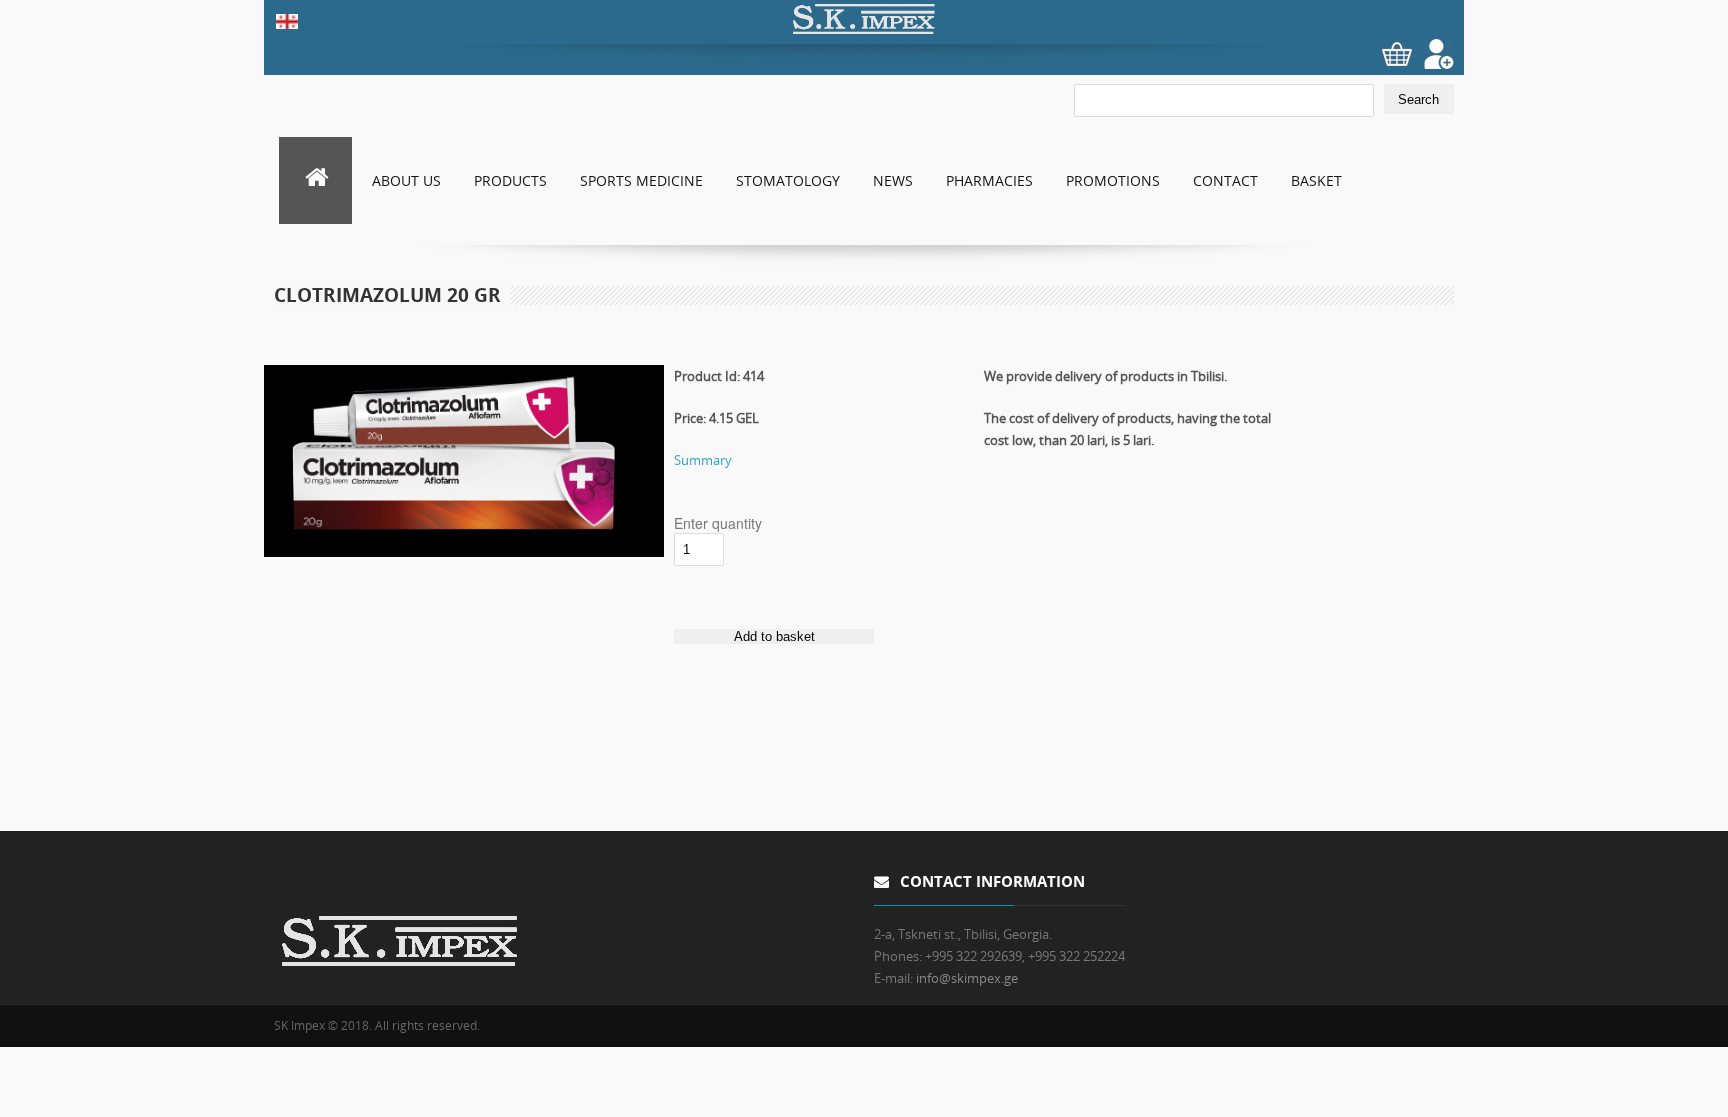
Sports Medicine (641, 180)
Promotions (1113, 180)
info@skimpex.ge (967, 978)
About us (406, 180)
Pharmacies (989, 180)
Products (510, 180)
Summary (703, 460)
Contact (1225, 180)
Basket (1316, 180)
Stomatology (788, 180)
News (893, 180)
